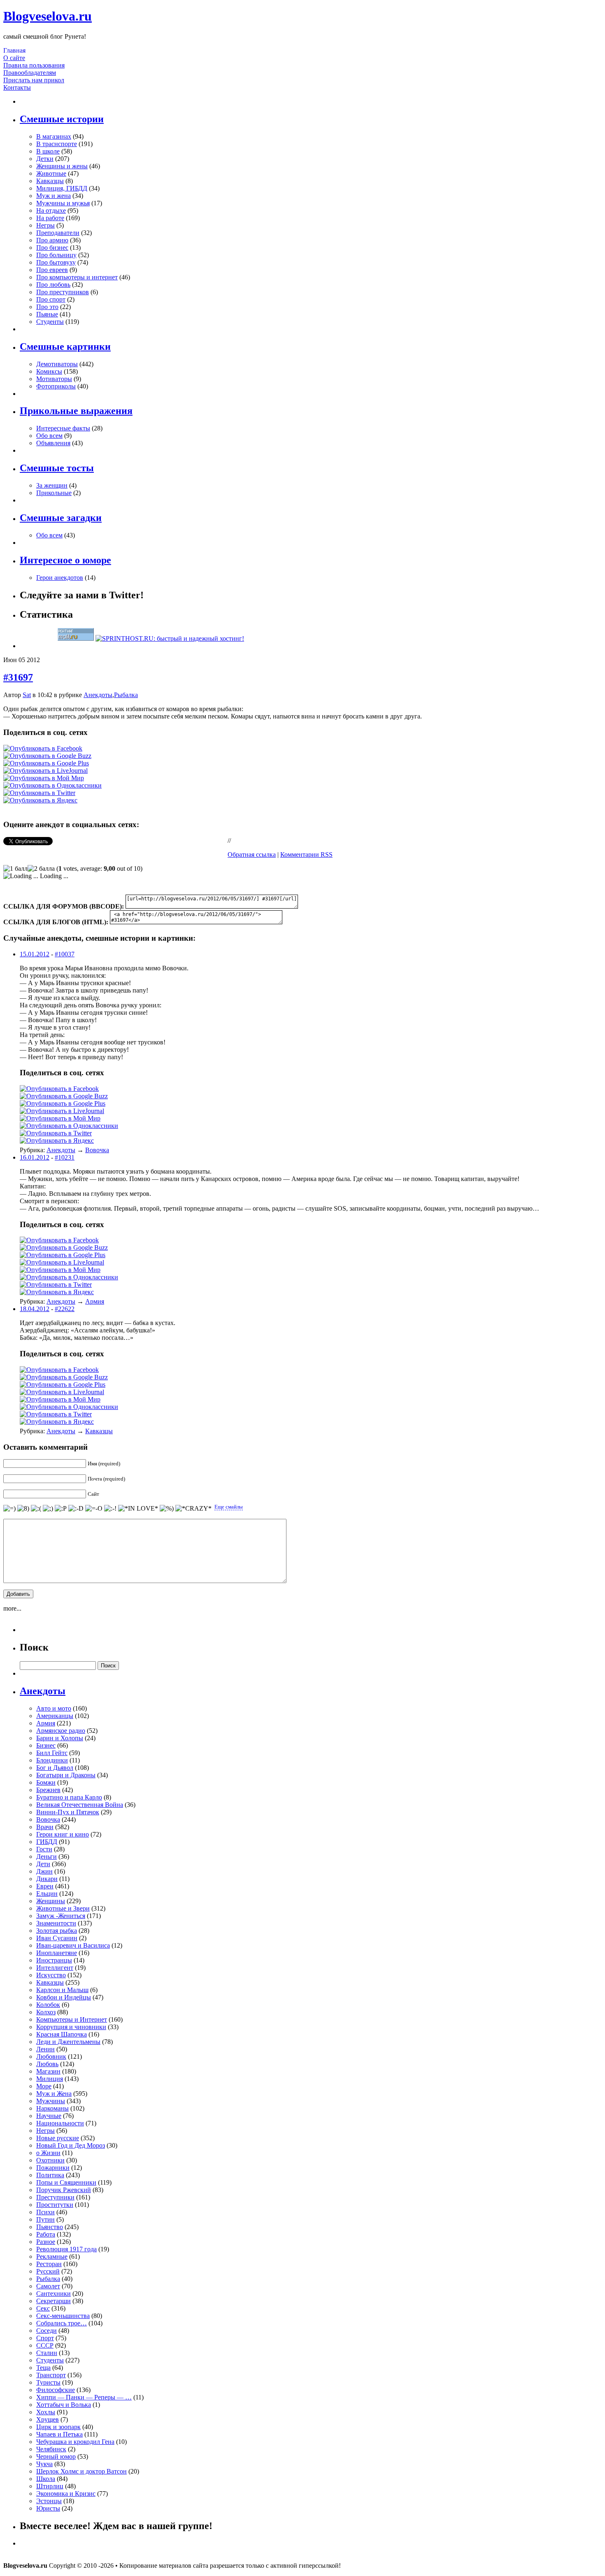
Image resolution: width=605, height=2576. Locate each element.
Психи (45, 2212)
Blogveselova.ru (48, 16)
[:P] (61, 1509)
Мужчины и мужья (63, 203)
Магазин (48, 2071)
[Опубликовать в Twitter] (39, 793)
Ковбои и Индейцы (64, 1997)
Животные (51, 173)
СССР (45, 2345)
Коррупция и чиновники (71, 2027)
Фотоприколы (56, 386)
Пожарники (53, 2168)
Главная (14, 50)
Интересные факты (63, 428)
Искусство (51, 1975)
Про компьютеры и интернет (77, 277)
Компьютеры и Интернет (72, 2019)
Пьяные (47, 314)
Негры (45, 225)
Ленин (45, 2049)
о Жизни (48, 2153)
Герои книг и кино (63, 1834)
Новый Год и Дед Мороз (71, 2145)
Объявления (53, 443)
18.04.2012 (35, 1309)
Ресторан (49, 2264)
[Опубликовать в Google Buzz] (47, 756)
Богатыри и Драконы (66, 1775)
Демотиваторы (57, 364)
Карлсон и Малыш (62, 1990)
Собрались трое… (62, 2323)
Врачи (45, 1827)
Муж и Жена (54, 2094)
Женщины (51, 1901)
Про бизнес (52, 248)
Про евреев (52, 270)
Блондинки (52, 1760)
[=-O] (94, 1509)
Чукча (44, 2464)
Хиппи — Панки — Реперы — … (84, 2397)
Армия (95, 1301)
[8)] (23, 1509)
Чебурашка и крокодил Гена (75, 2442)
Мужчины (51, 2101)
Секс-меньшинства (63, 2316)
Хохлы (46, 2412)
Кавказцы (50, 181)
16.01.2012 (35, 1157)
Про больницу (56, 255)
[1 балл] (15, 869)
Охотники (50, 2160)
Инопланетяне (57, 1953)
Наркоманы (52, 2108)
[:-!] (110, 1509)
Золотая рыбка (57, 1931)
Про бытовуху (56, 262)
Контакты (17, 87)
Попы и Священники (66, 2182)
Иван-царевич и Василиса (73, 1945)
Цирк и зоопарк (58, 2427)
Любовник (51, 2056)
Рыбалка (126, 695)
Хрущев (48, 2419)
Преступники (55, 2197)
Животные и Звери (63, 1908)
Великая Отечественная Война (80, 1805)
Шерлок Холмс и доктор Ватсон (81, 2471)
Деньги (47, 1856)
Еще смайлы (229, 1507)
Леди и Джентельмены (68, 2042)
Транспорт (51, 2375)
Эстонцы (49, 2501)
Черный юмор (56, 2456)
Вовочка (97, 1150)
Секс (43, 2308)
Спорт (45, 2338)
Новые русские (58, 2138)
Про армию (52, 240)
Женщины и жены (62, 166)
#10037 (65, 954)
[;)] (48, 1509)
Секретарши (54, 2301)
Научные (49, 2116)
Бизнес (46, 1745)
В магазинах (54, 136)
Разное (46, 2242)
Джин (44, 1871)
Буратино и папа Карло (69, 1797)
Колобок (48, 2005)
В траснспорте (57, 144)
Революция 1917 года (66, 2249)
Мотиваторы (54, 379)
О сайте (14, 58)
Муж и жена (54, 196)
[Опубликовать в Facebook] (43, 748)
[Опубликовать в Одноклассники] (52, 785)
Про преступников (63, 292)
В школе (48, 151)
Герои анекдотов (60, 578)
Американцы (55, 1716)
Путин (45, 2219)
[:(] (36, 1509)
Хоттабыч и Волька (64, 2405)
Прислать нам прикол (34, 80)
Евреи (45, 1886)
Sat (27, 695)
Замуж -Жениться (61, 1916)
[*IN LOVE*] (138, 1509)
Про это (47, 307)
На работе (50, 218)
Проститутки (55, 2205)
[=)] (9, 1509)
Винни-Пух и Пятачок (68, 1812)
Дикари (47, 1879)
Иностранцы (54, 1960)
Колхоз (46, 2012)
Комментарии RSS (306, 854)
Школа (46, 2479)
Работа (46, 2234)
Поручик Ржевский (64, 2190)
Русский (48, 2271)
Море (44, 2086)
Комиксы (49, 371)
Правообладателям (30, 73)
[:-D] (76, 1509)
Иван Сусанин (57, 1938)
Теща (43, 2368)
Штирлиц (50, 2486)
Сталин (47, 2353)
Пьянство (50, 2227)
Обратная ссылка (252, 854)
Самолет (48, 2286)
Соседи (47, 2331)
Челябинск (51, 2449)
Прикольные (54, 493)
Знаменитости (56, 1923)
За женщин (52, 485)
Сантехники (54, 2294)
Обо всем (49, 436)
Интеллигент (55, 1968)
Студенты (50, 322)
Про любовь (53, 285)
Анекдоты (98, 695)
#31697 (18, 677)
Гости (44, 1849)
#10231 (65, 1157)
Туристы (48, 2382)
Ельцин (47, 1894)
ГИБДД (47, 1842)
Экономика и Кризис (66, 2493)
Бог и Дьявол (55, 1768)
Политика (50, 2175)
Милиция (50, 2079)
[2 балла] (41, 869)
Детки (45, 159)
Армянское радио (61, 1731)
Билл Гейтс (52, 1753)
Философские (56, 2390)
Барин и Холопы (60, 1738)
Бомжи (46, 1782)
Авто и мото (54, 1708)
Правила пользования (34, 65)
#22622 (65, 1309)
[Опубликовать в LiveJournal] (45, 771)
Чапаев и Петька (59, 2434)
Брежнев (48, 1790)
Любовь (47, 2064)
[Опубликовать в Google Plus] (46, 763)
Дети (43, 1864)
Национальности (60, 2123)
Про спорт (51, 299)
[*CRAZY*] (193, 1509)
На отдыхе (51, 210)
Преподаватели (58, 233)
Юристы (48, 2508)
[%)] (167, 1509)
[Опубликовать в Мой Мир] (44, 778)
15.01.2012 (35, 954)
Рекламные (52, 2256)
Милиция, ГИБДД (62, 188)
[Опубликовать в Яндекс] (40, 800)
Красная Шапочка (62, 2034)
